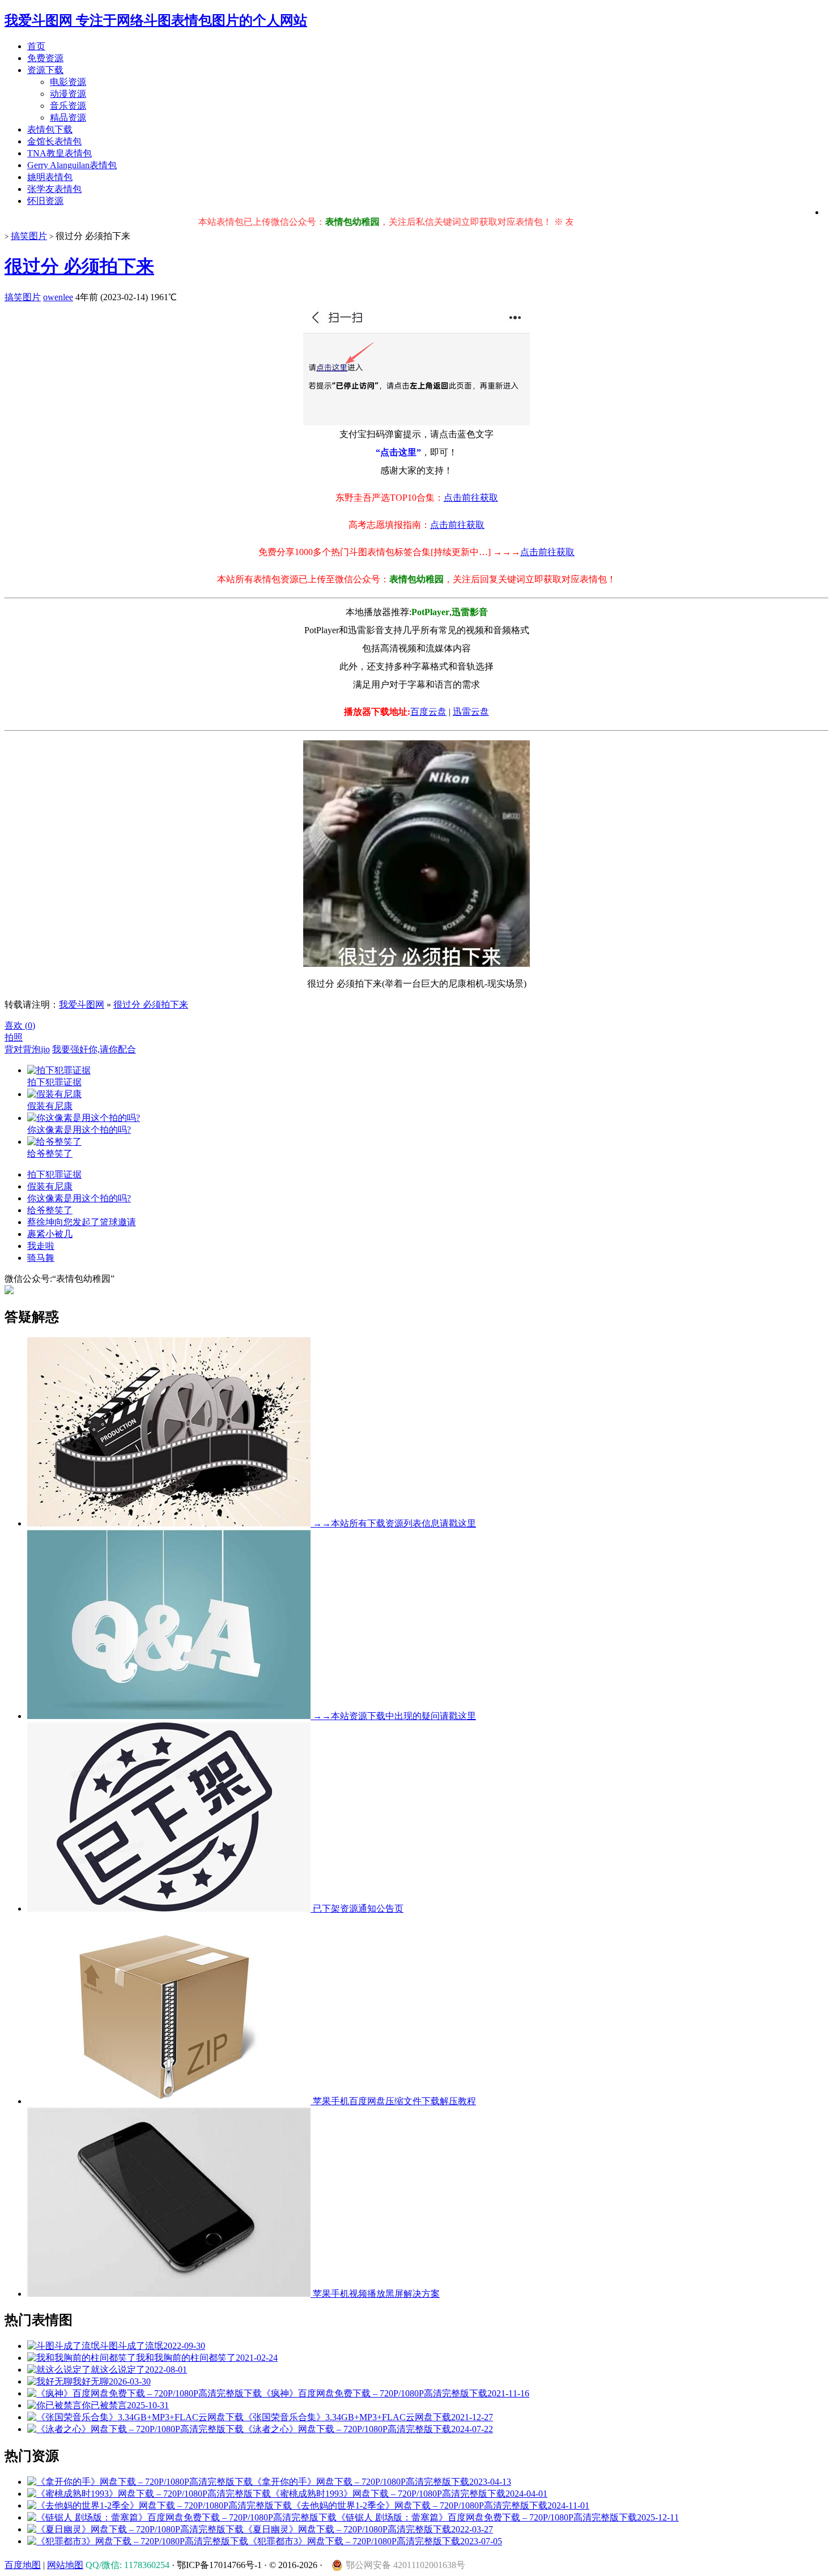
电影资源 (68, 82)
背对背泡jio (27, 1049)
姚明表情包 (50, 177)
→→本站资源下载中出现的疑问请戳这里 (393, 1716)
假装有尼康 (50, 1186)
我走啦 (41, 1246)
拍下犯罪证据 (54, 1174)
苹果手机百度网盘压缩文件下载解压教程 (393, 2101)
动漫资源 (68, 94)
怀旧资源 (45, 201)
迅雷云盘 (471, 712)
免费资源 (45, 58)
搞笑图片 (29, 236)
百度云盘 (428, 712)
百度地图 (23, 2565)
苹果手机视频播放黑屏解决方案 (375, 2294)
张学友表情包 (54, 189)
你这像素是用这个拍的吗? (79, 1198)
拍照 (14, 1037)
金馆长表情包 (54, 141)
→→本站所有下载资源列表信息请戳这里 (393, 1523)
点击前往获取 (471, 498)
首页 (36, 46)
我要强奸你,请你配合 (94, 1049)
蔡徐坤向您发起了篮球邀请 (82, 1222)
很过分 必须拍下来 (79, 266)
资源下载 (45, 70)
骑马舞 (41, 1258)
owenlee (58, 297)
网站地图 (65, 2565)
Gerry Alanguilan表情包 (72, 165)
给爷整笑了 (50, 1210)
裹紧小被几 (50, 1234)
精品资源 (68, 118)
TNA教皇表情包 (59, 153)
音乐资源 (68, 106)
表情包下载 (50, 129)
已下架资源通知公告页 (357, 1908)
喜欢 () (20, 1025)
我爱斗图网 (82, 1005)
